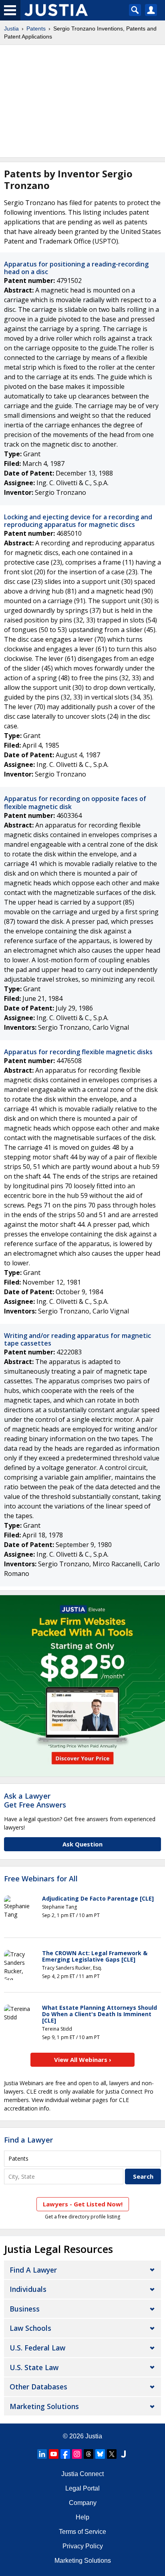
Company (83, 2503)
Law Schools (30, 2328)
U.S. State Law (34, 2367)
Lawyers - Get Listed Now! (83, 2204)
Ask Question (82, 1844)
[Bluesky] (100, 2454)
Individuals (28, 2289)
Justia (11, 28)
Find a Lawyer (28, 2140)
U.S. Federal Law (37, 2348)
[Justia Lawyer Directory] (123, 2454)
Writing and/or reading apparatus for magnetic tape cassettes (77, 1339)
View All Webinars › (83, 2060)
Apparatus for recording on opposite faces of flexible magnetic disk (75, 802)
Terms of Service (82, 2532)
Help (82, 2517)
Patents (36, 28)
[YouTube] (54, 2454)
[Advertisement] (82, 101)
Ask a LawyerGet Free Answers (35, 1800)
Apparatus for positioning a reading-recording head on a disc (76, 268)
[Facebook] (65, 2454)
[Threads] (89, 2454)
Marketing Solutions (44, 2406)
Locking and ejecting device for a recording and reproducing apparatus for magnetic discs (78, 521)
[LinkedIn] (42, 2454)
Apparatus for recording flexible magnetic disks (78, 1052)
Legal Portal (82, 2488)
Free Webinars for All (41, 1879)
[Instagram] (77, 2454)
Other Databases (38, 2387)
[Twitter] (112, 2454)
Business (25, 2309)
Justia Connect (82, 2474)
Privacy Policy (83, 2546)
